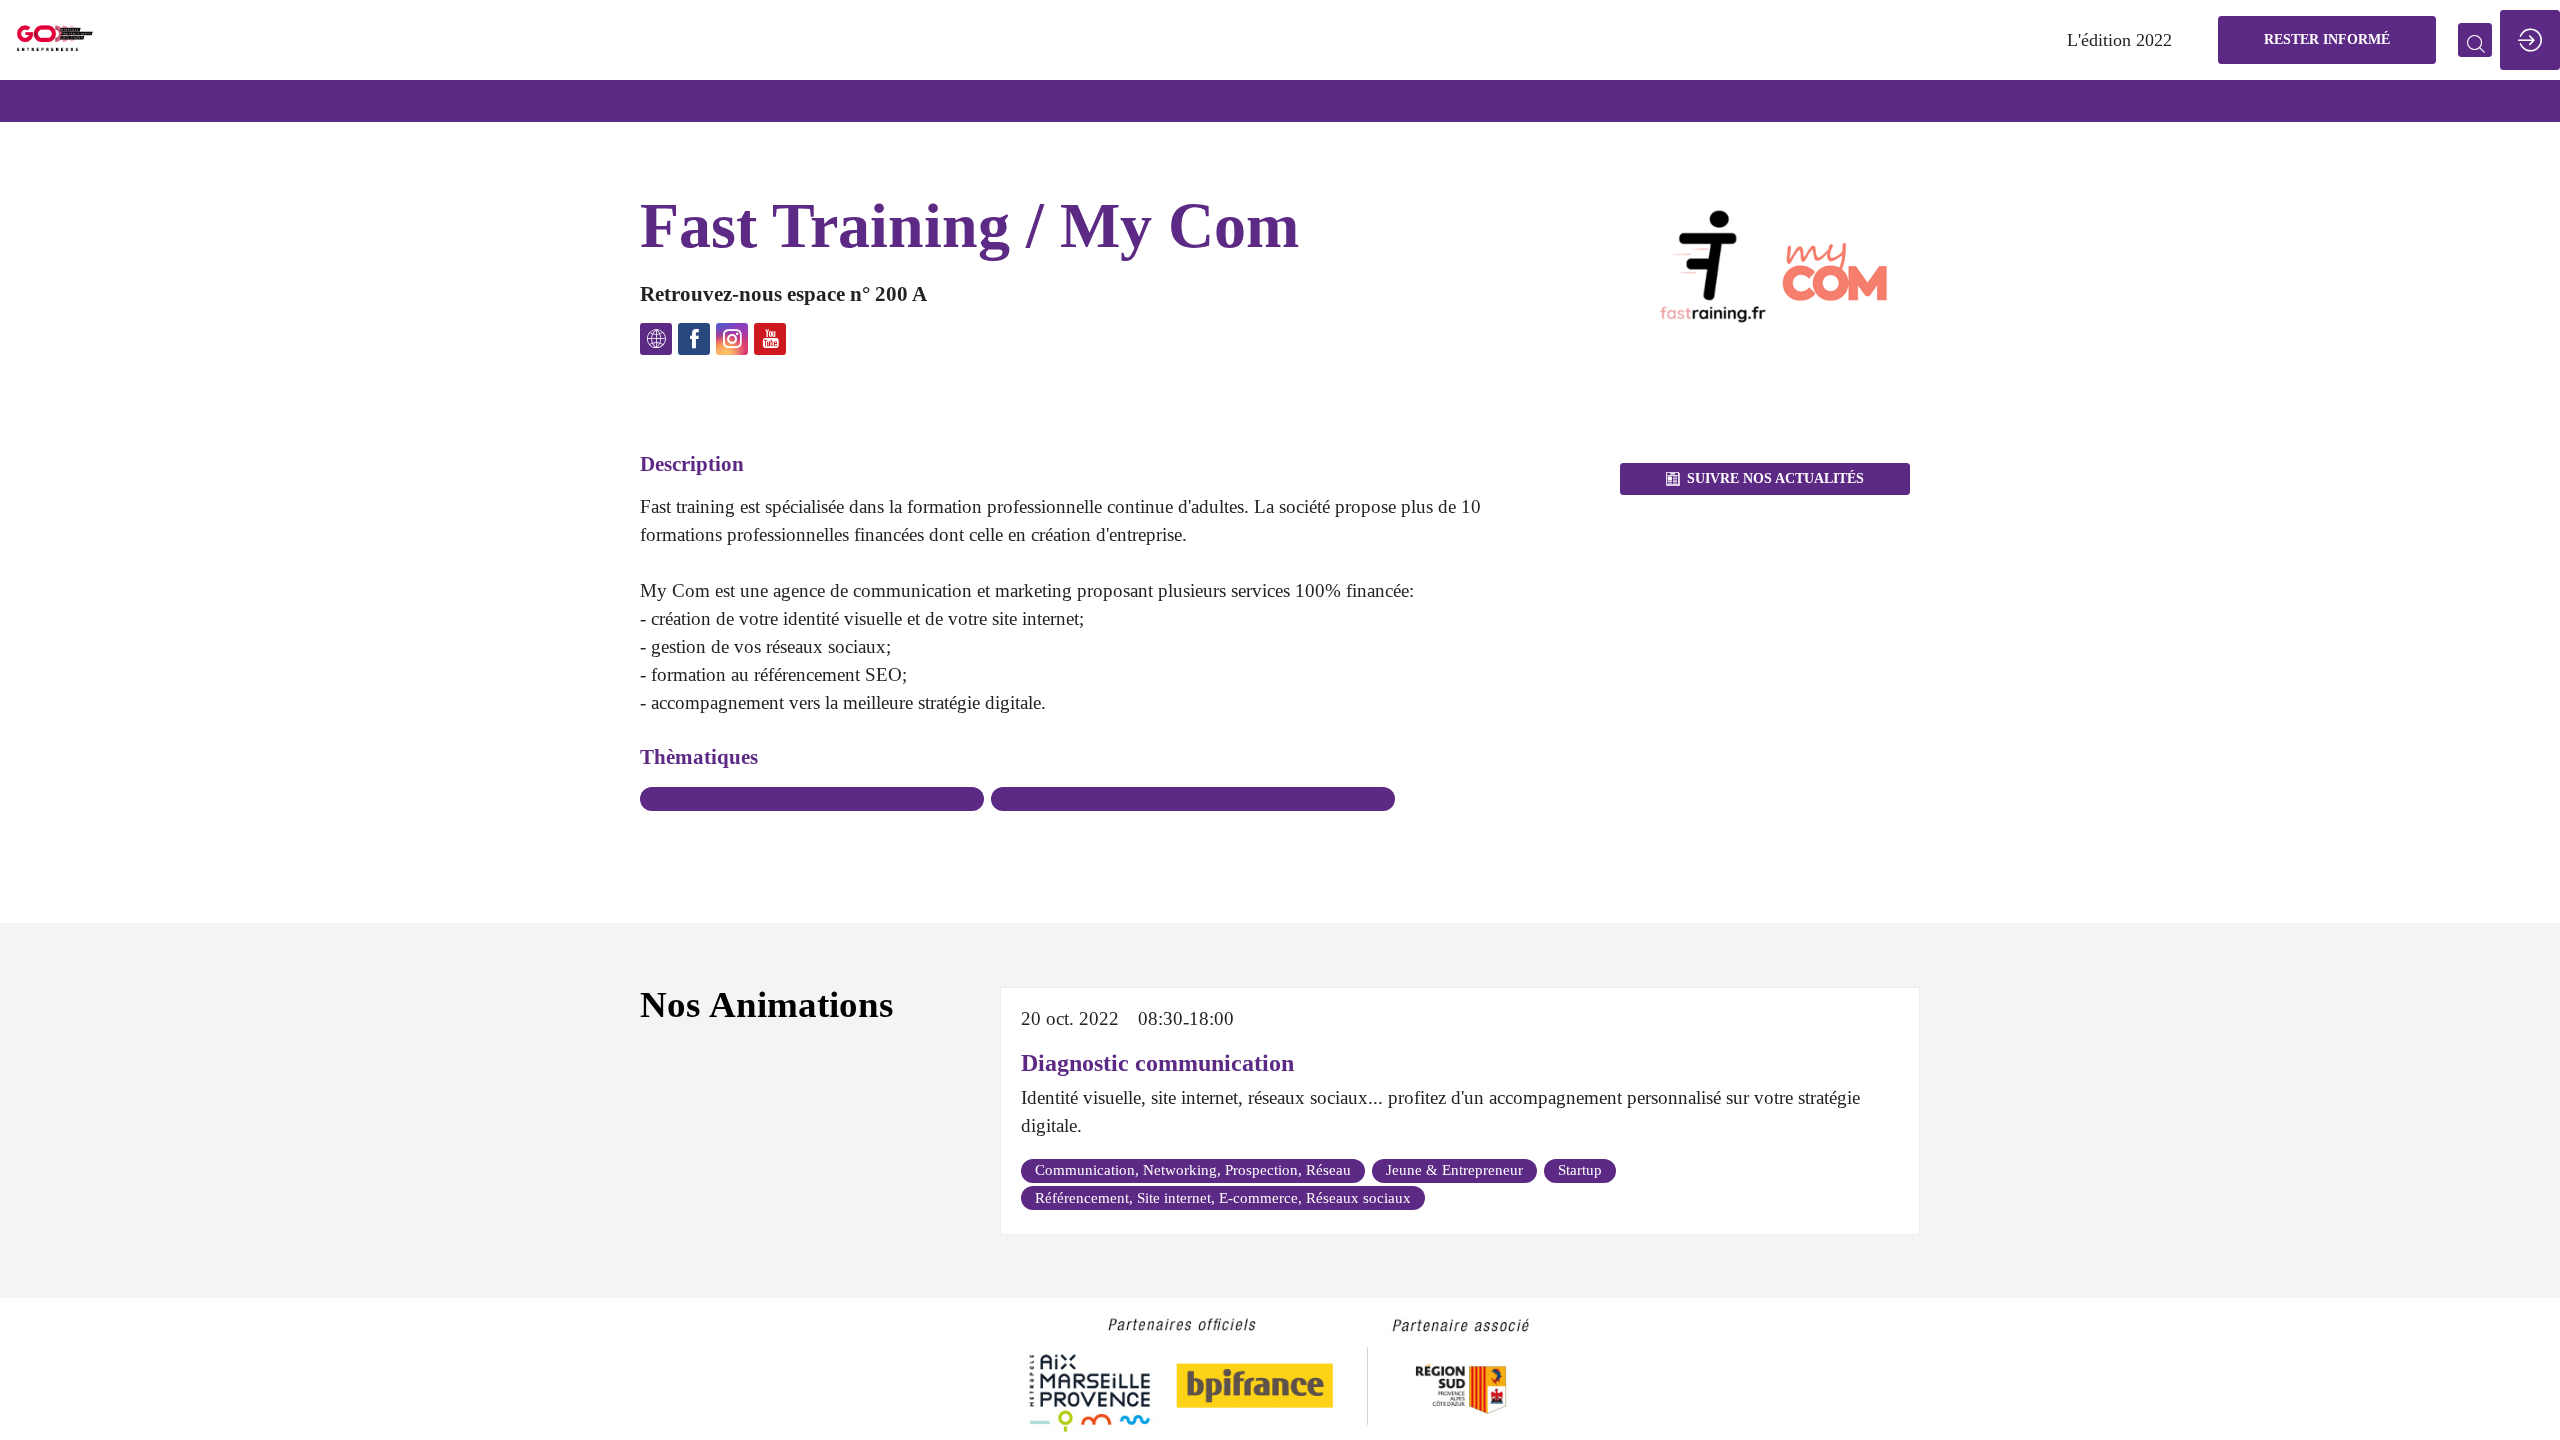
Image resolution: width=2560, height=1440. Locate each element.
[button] (2327, 40)
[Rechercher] (2475, 40)
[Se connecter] (2530, 40)
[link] (2119, 40)
